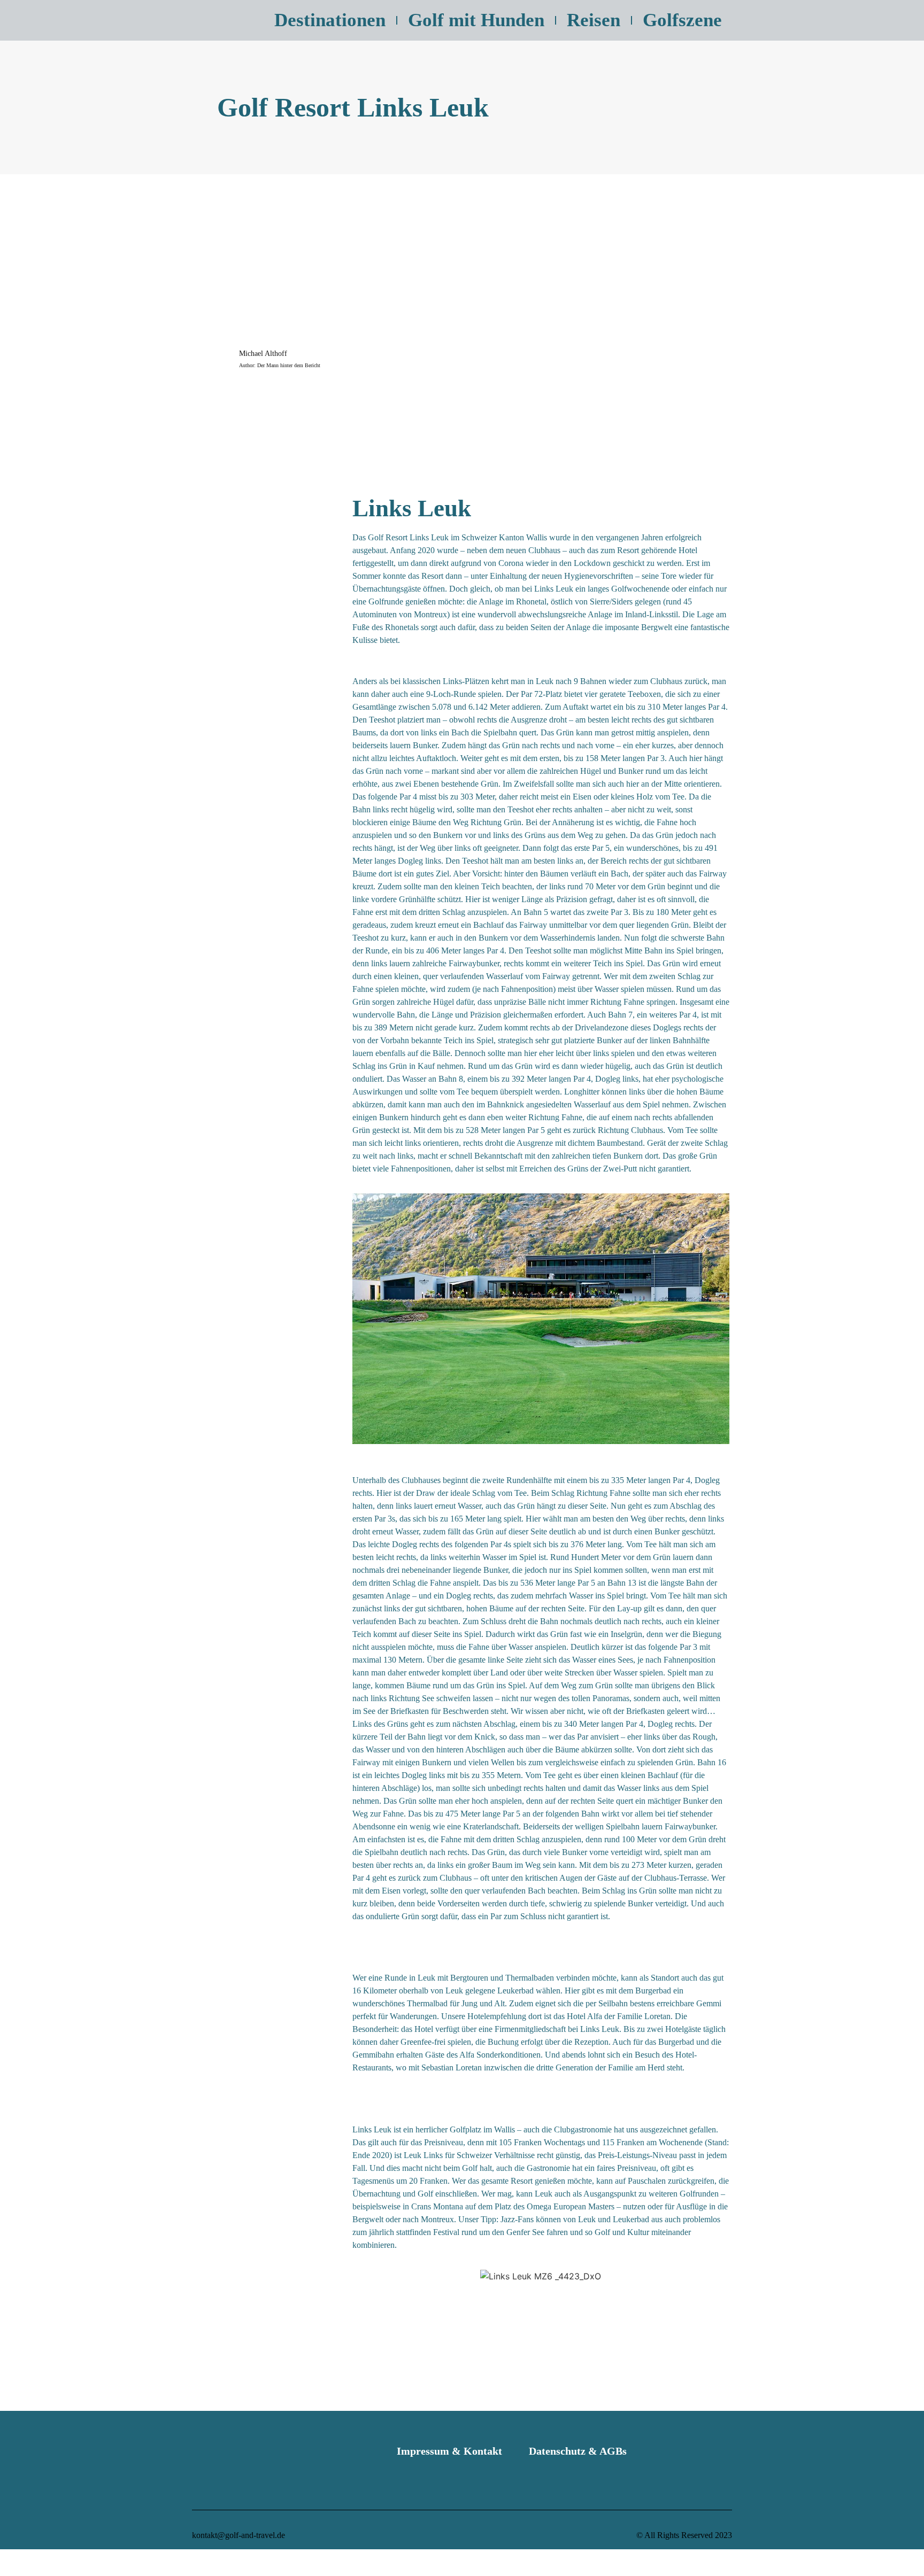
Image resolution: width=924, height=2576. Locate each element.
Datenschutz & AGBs (578, 2451)
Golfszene (682, 20)
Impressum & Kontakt (449, 2451)
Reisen (594, 20)
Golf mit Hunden (476, 20)
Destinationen (330, 20)
